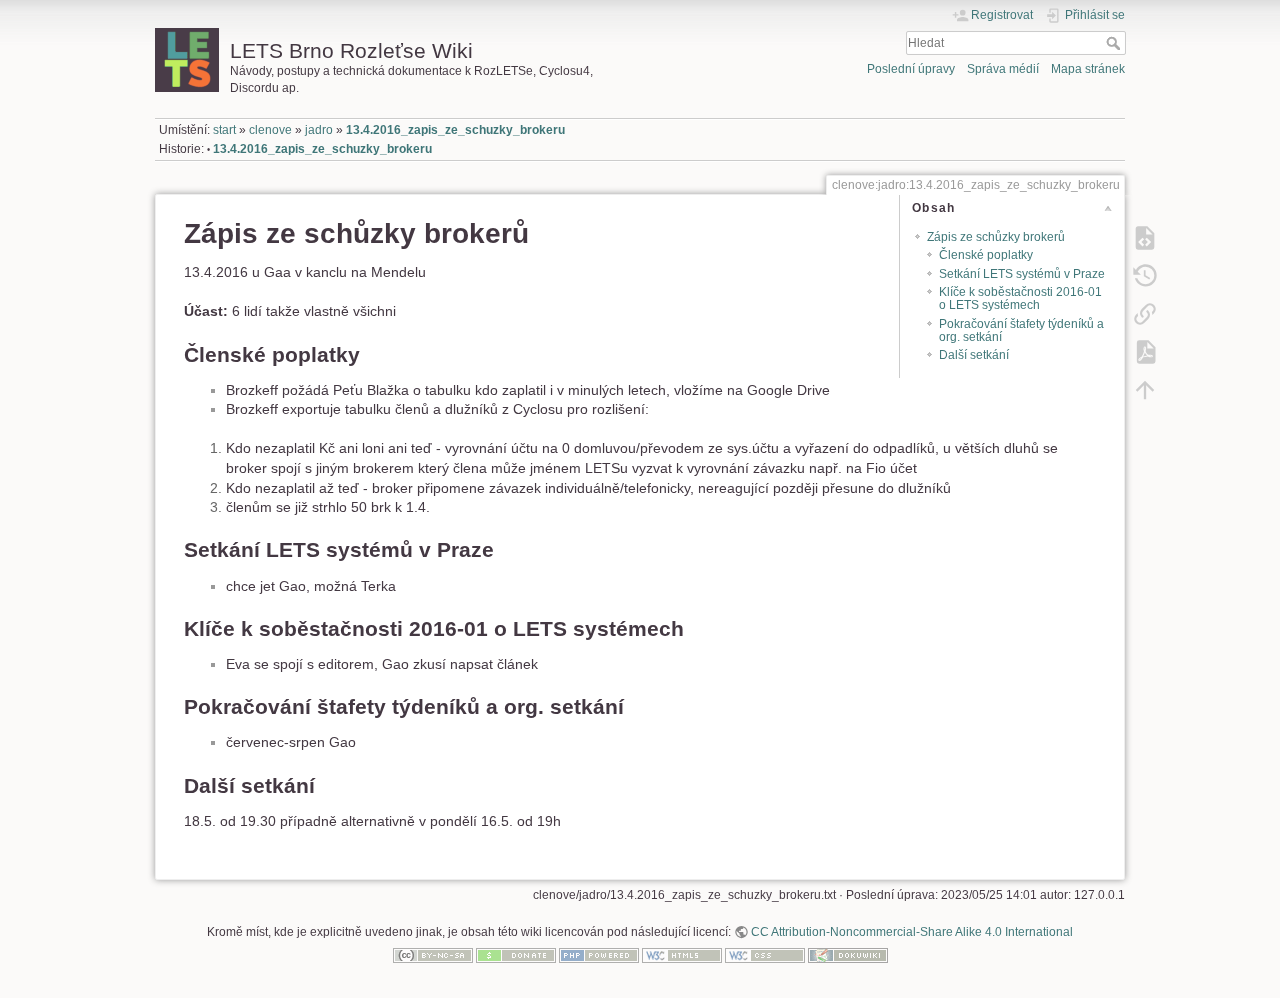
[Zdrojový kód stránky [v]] (1145, 237)
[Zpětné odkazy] (1145, 313)
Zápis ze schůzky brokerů (996, 237)
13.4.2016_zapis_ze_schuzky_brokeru (455, 130)
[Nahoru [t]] (1145, 389)
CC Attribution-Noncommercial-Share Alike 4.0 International (912, 932)
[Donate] (516, 955)
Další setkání (974, 355)
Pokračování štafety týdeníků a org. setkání (1021, 330)
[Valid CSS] (765, 955)
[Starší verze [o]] (1145, 275)
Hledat (1115, 43)
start (224, 130)
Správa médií (1003, 69)
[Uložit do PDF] (1145, 351)
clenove (270, 130)
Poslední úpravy (911, 69)
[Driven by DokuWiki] (848, 955)
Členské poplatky (986, 255)
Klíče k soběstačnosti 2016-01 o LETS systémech (1020, 298)
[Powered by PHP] (599, 955)
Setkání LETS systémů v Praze (1022, 274)
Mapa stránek (1088, 69)
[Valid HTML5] (682, 955)
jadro (319, 130)
